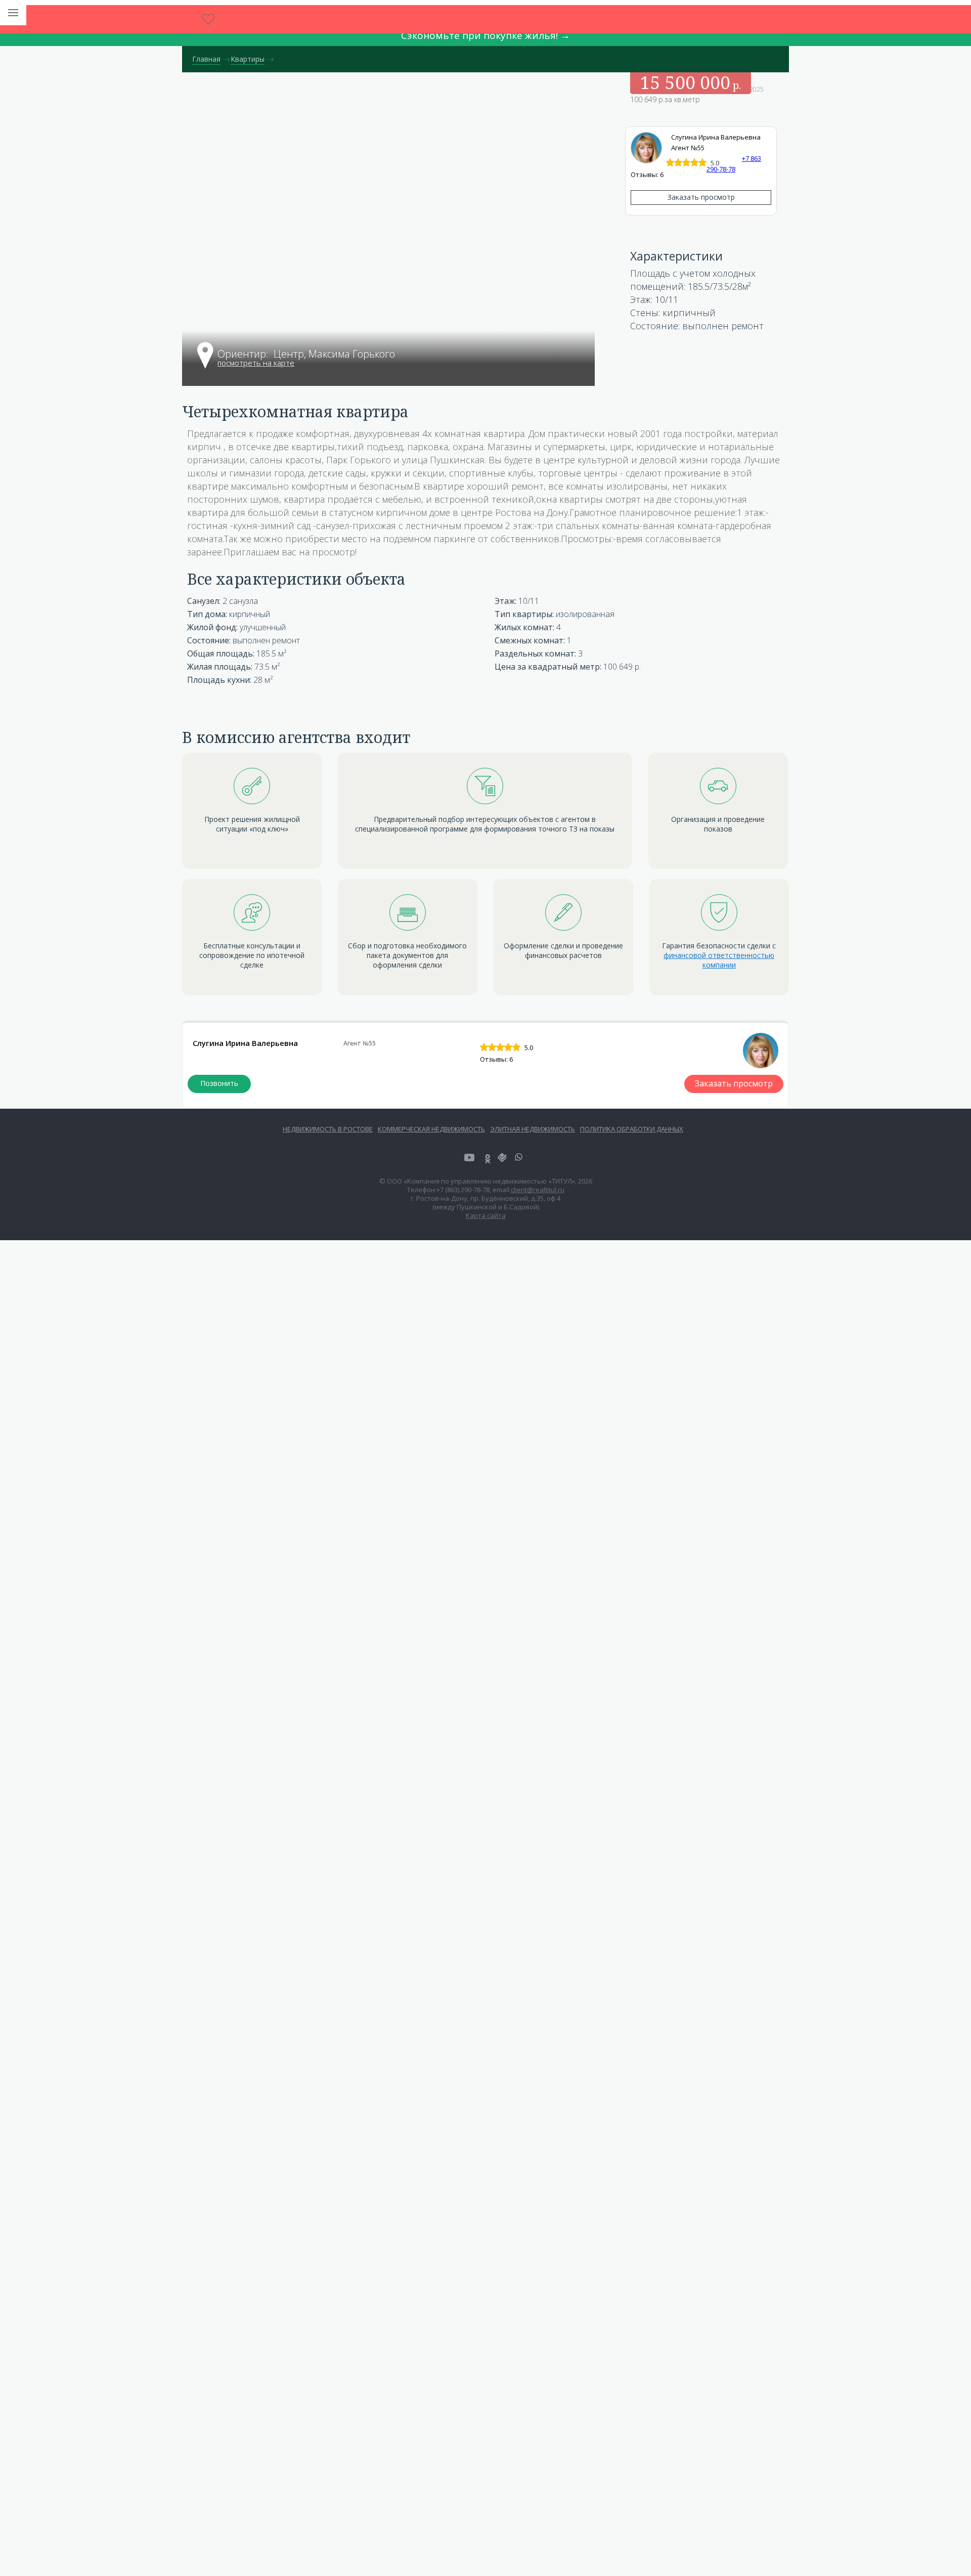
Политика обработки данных (632, 1129)
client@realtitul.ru (538, 1190)
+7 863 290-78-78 (219, 1084)
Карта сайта (486, 1215)
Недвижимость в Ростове (328, 1129)
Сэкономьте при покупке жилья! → (485, 35)
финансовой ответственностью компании (719, 960)
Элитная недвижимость (533, 1129)
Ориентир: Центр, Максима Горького (306, 355)
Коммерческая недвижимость (431, 1129)
